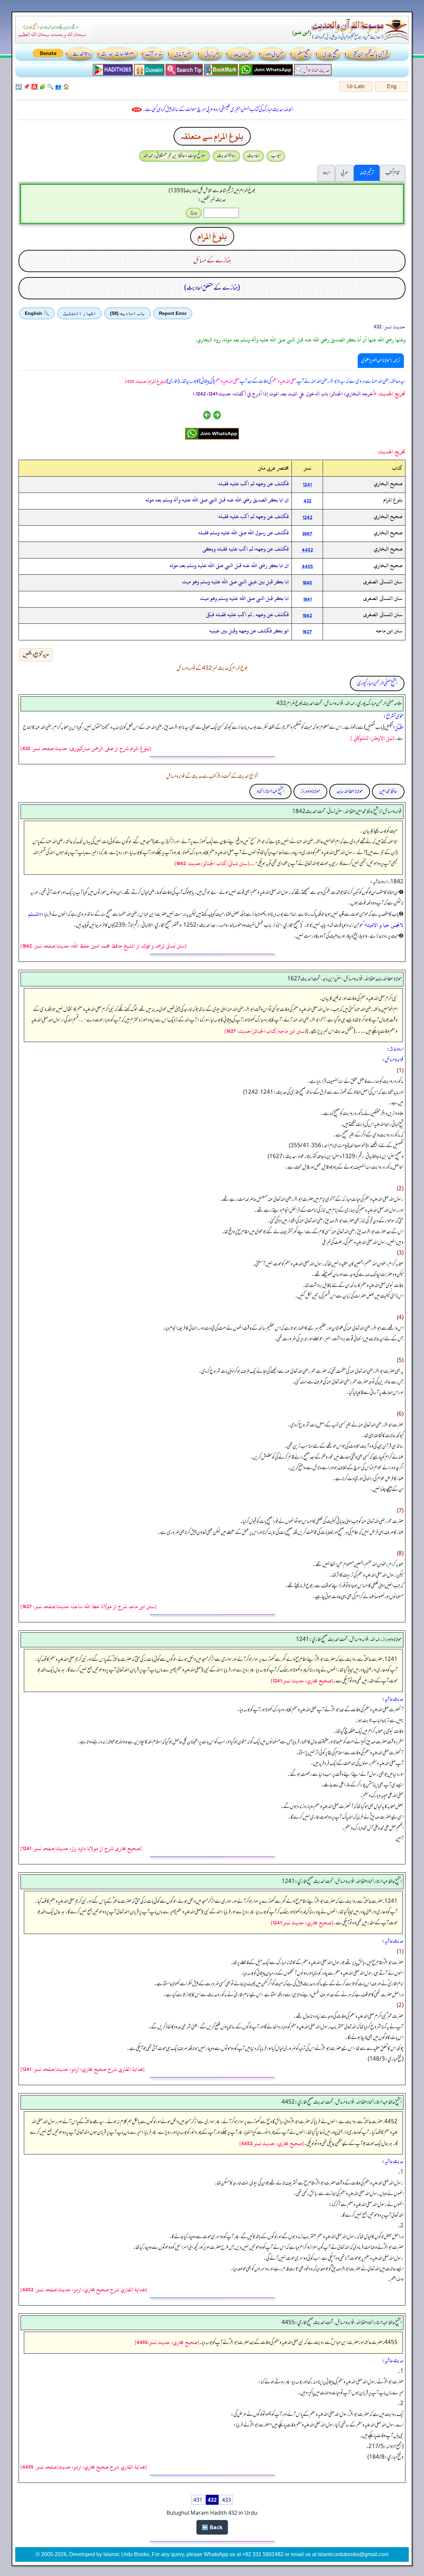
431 (198, 2500)
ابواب (276, 156)
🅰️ (34, 87)
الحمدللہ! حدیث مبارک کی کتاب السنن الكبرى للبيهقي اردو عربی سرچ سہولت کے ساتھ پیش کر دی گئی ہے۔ (218, 110)
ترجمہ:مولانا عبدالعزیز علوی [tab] (381, 361)
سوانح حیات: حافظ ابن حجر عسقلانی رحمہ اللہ (175, 156)
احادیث (253, 156)
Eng (392, 86)
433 (226, 2500)
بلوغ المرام (212, 236)
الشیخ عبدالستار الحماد (270, 791)
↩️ (19, 87)
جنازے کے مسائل (212, 261)
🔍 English (37, 313)
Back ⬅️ (212, 2527)
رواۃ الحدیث (226, 156)
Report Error (173, 313)
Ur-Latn (356, 86)
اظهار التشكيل (79, 313)
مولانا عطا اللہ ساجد (350, 791)
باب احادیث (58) (128, 313)
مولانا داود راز (310, 791)
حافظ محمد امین (388, 791)
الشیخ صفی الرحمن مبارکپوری (377, 683)
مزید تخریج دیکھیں (36, 655)
